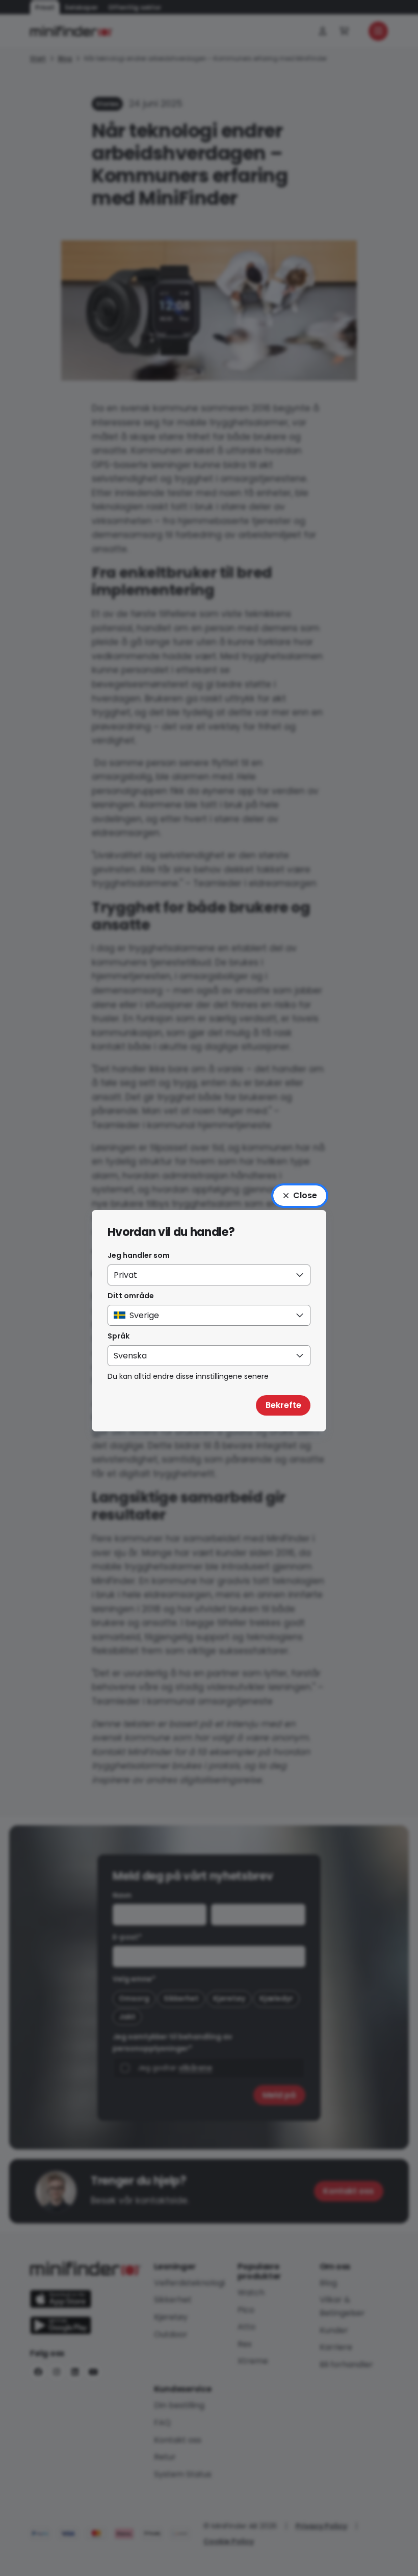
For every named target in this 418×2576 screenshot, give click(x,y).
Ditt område (131, 1296)
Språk (119, 1336)
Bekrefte (283, 1405)
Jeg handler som (139, 1255)
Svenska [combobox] (130, 1356)
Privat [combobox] (125, 1275)
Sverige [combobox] (144, 1315)
